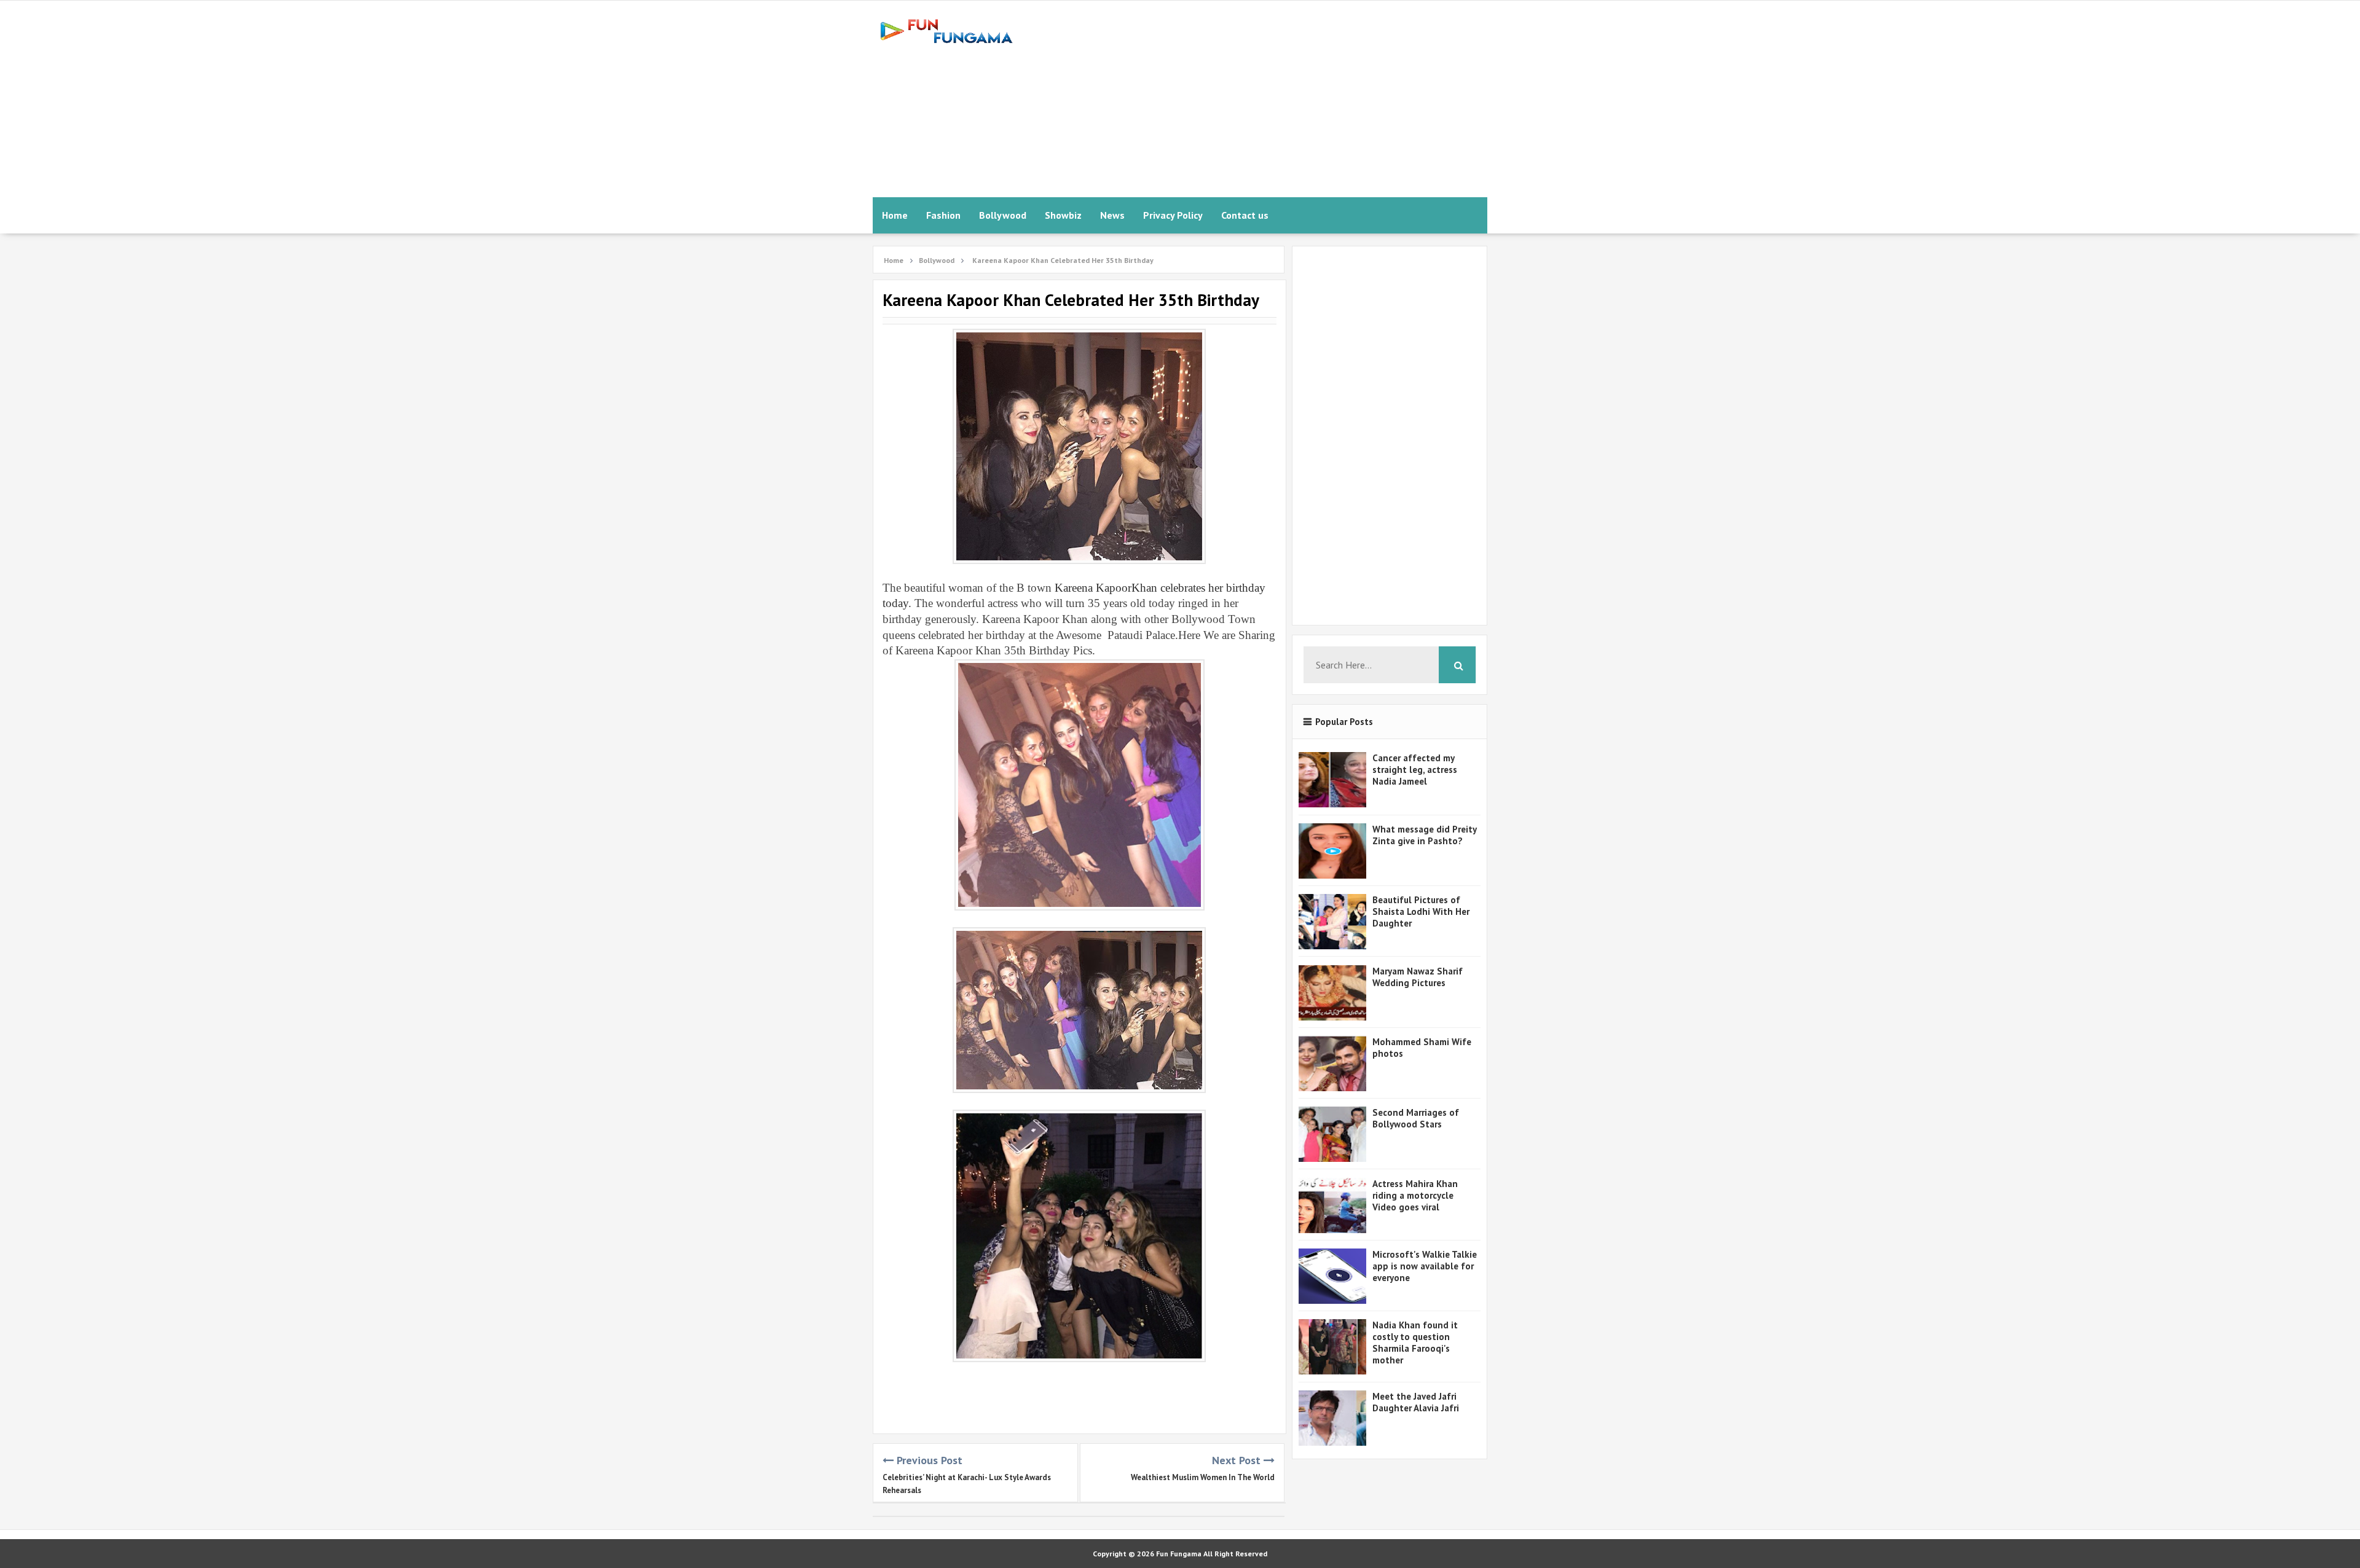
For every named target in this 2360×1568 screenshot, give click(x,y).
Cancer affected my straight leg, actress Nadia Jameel (1415, 770)
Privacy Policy (1173, 215)
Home (895, 215)
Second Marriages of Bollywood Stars (1416, 1118)
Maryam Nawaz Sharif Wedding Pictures (1418, 977)
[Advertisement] (1264, 99)
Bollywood (1003, 215)
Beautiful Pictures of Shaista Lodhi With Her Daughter (1421, 911)
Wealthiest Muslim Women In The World (1203, 1477)
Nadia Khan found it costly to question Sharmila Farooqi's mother (1415, 1343)
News (1112, 215)
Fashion (943, 215)
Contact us (1245, 215)
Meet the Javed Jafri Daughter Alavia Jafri (1416, 1402)
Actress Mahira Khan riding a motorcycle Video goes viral (1415, 1195)
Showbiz (1063, 215)
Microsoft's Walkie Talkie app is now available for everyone (1425, 1266)
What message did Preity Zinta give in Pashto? (1424, 835)
